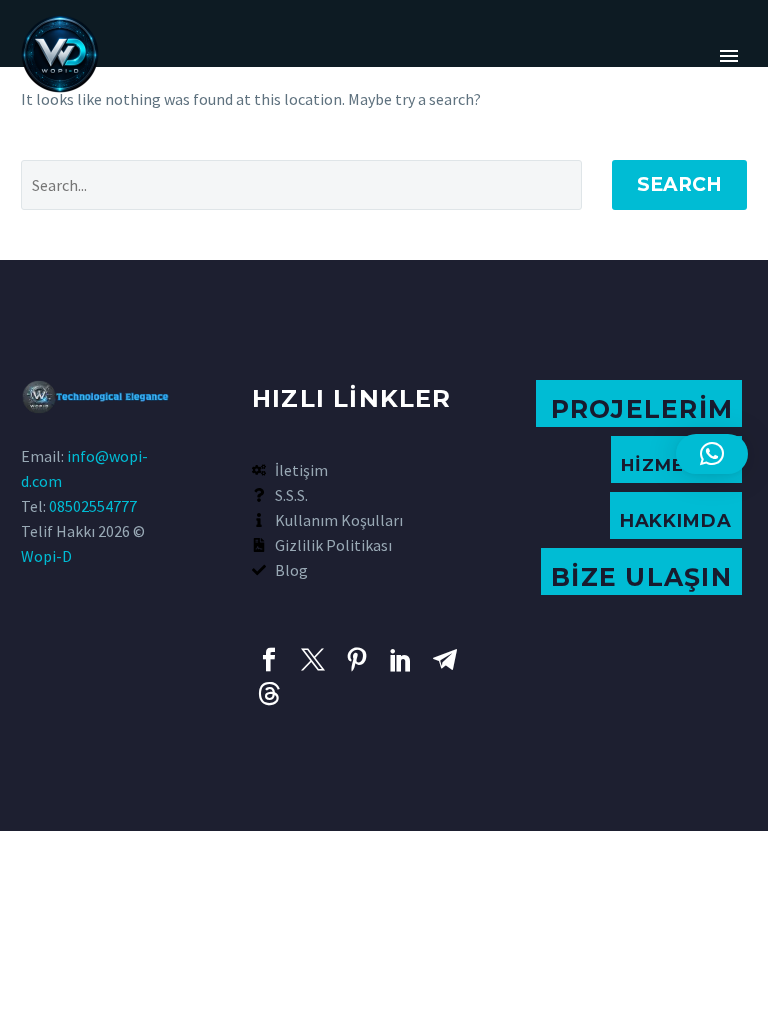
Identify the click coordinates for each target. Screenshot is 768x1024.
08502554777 (93, 506)
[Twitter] (313, 660)
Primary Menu (729, 56)
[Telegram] (445, 660)
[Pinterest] (357, 660)
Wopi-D (46, 556)
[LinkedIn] (401, 660)
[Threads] (269, 694)
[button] (712, 454)
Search (679, 184)
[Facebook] (269, 660)
